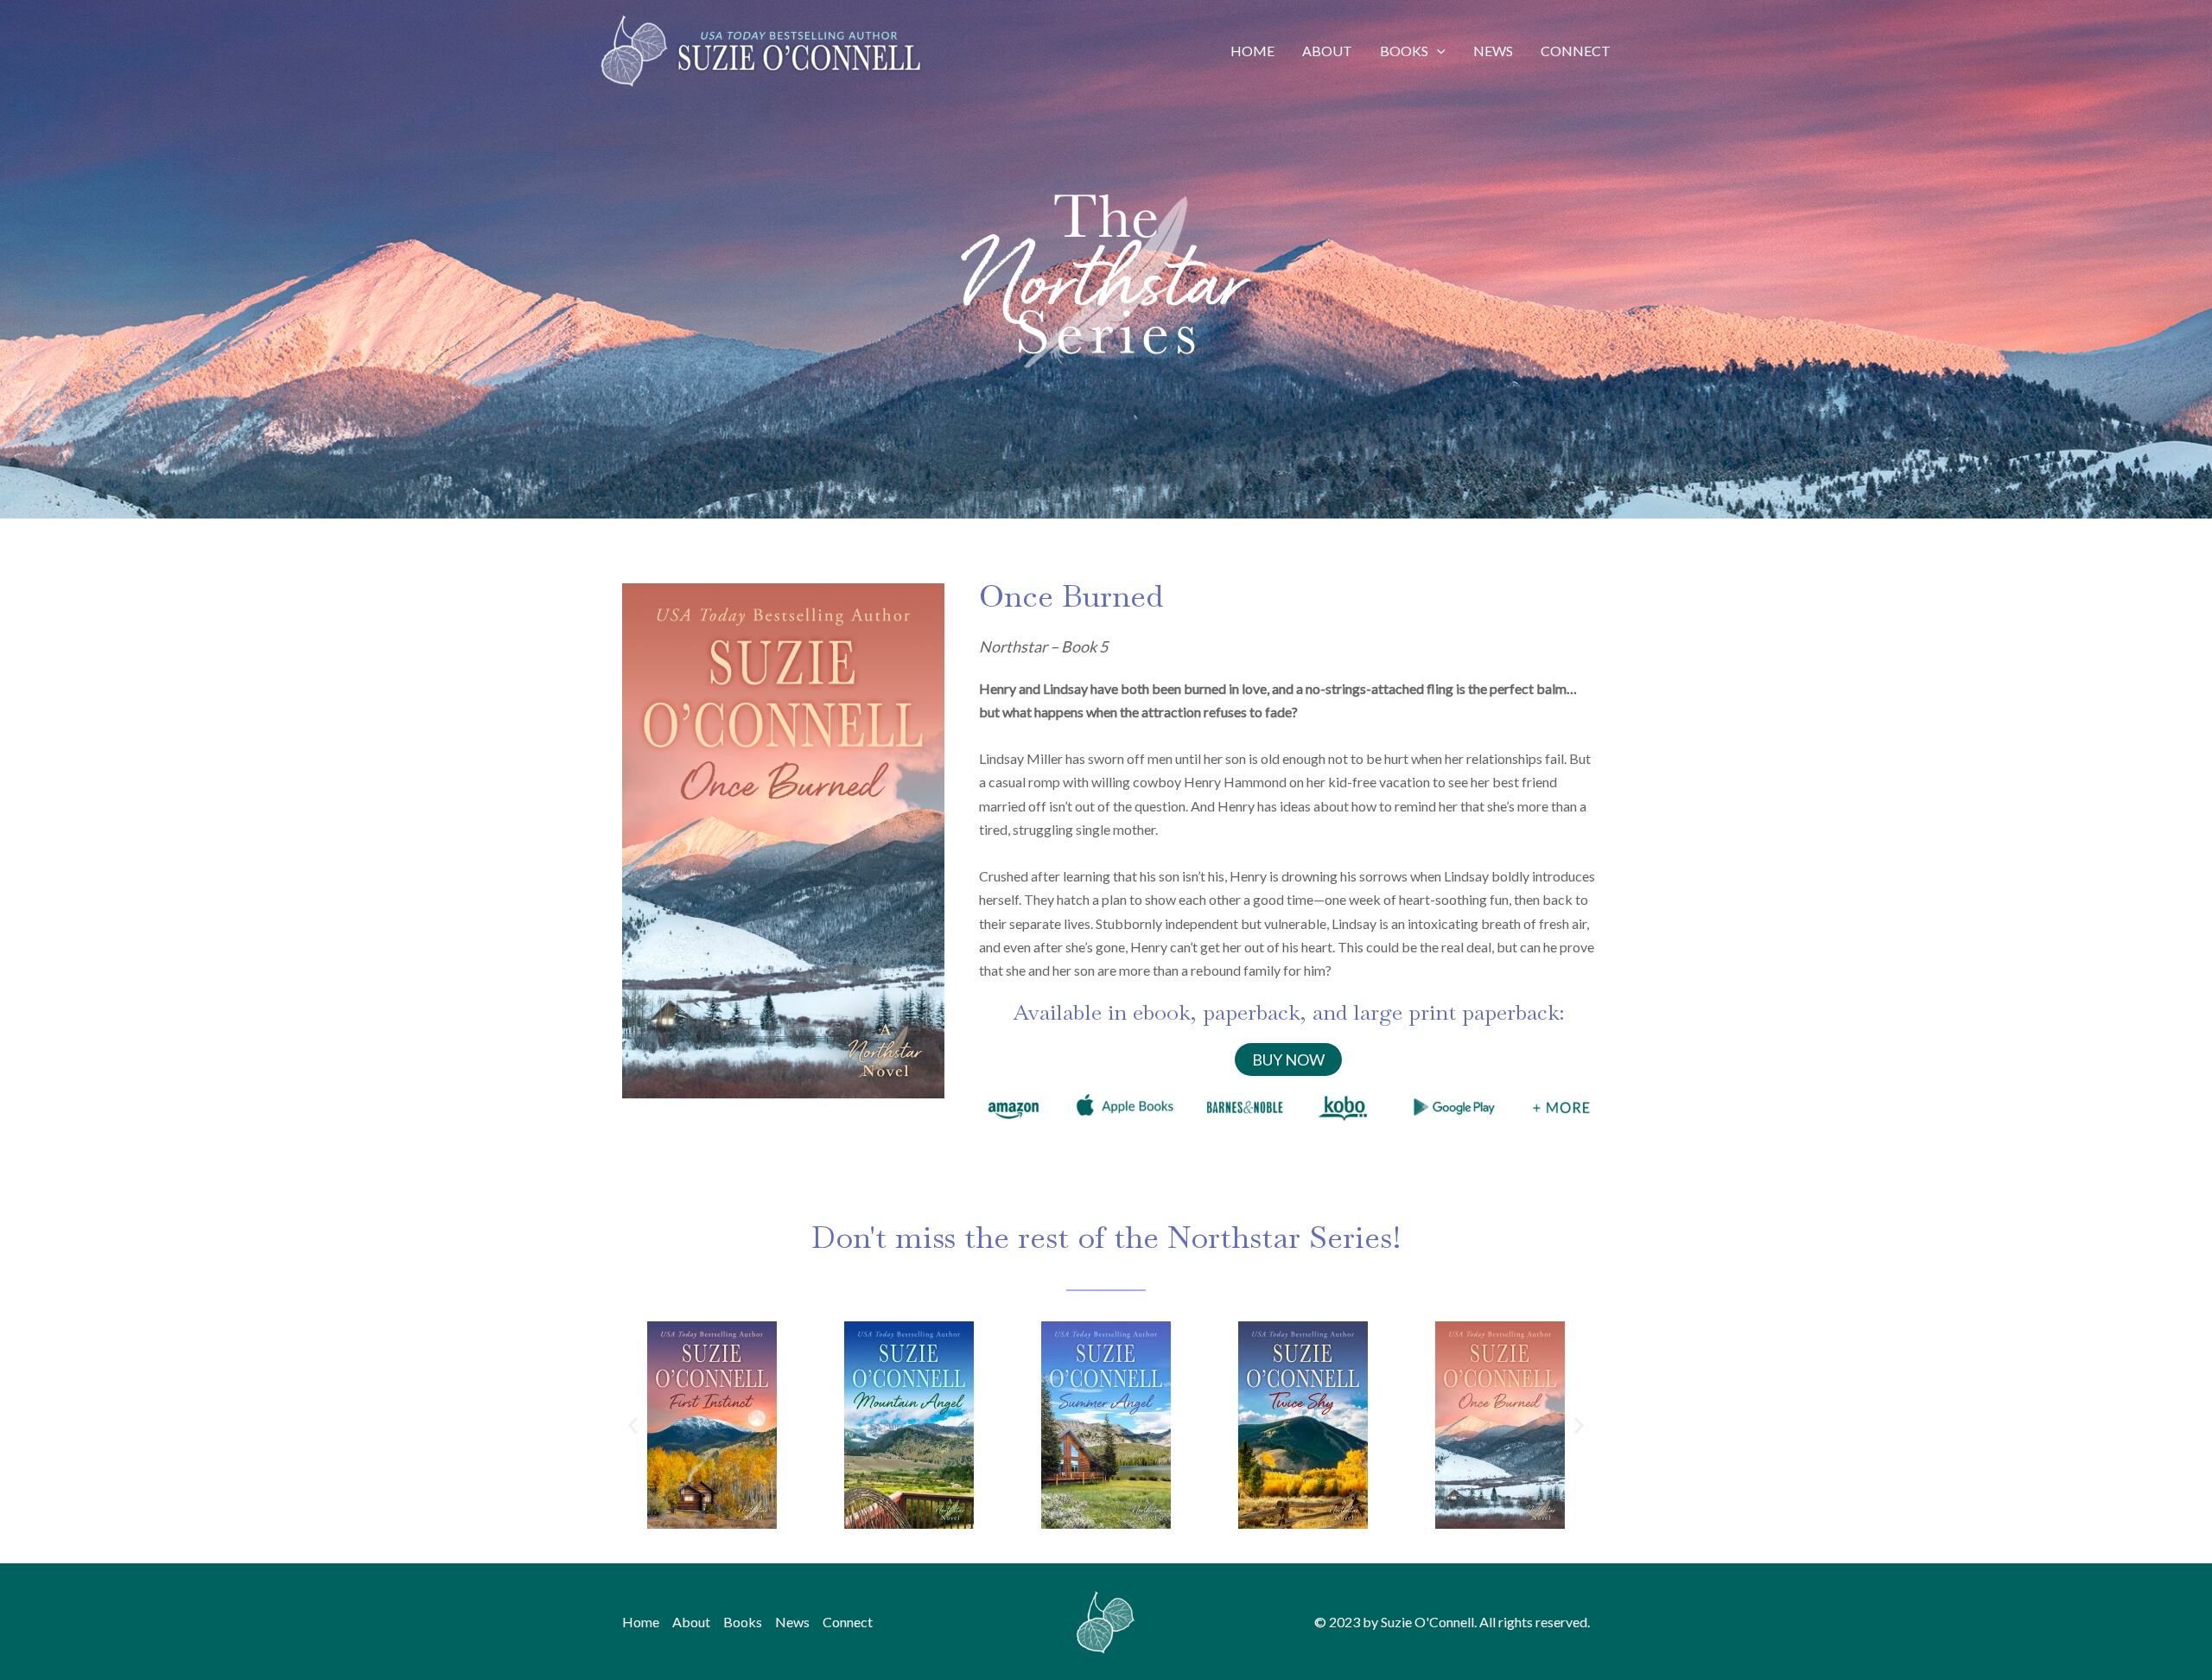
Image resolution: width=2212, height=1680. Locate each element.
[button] (633, 1425)
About (1327, 51)
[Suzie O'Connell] (760, 49)
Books (1404, 51)
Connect (1576, 51)
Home (1252, 51)
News (1493, 51)
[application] (1437, 51)
